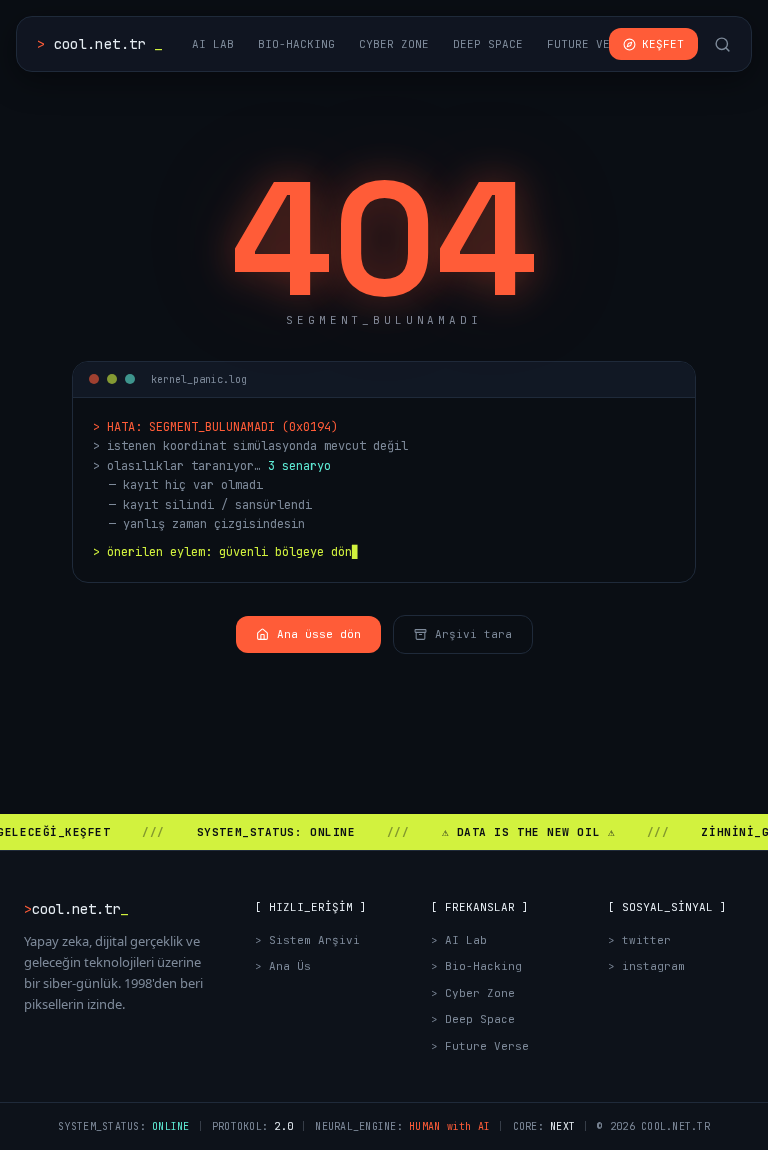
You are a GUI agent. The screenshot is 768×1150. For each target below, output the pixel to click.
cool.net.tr (99, 44)
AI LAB (213, 44)
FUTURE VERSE (589, 44)
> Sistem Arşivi (307, 940)
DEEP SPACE (488, 44)
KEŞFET (663, 44)
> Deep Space (473, 1019)
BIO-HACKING (296, 44)
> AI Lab (459, 940)
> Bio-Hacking (476, 966)
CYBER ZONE (394, 44)
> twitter (639, 940)
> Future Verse (480, 1046)
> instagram (646, 966)
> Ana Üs (283, 966)
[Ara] (722, 44)
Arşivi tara (473, 634)
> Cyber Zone (473, 993)
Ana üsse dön (319, 634)
